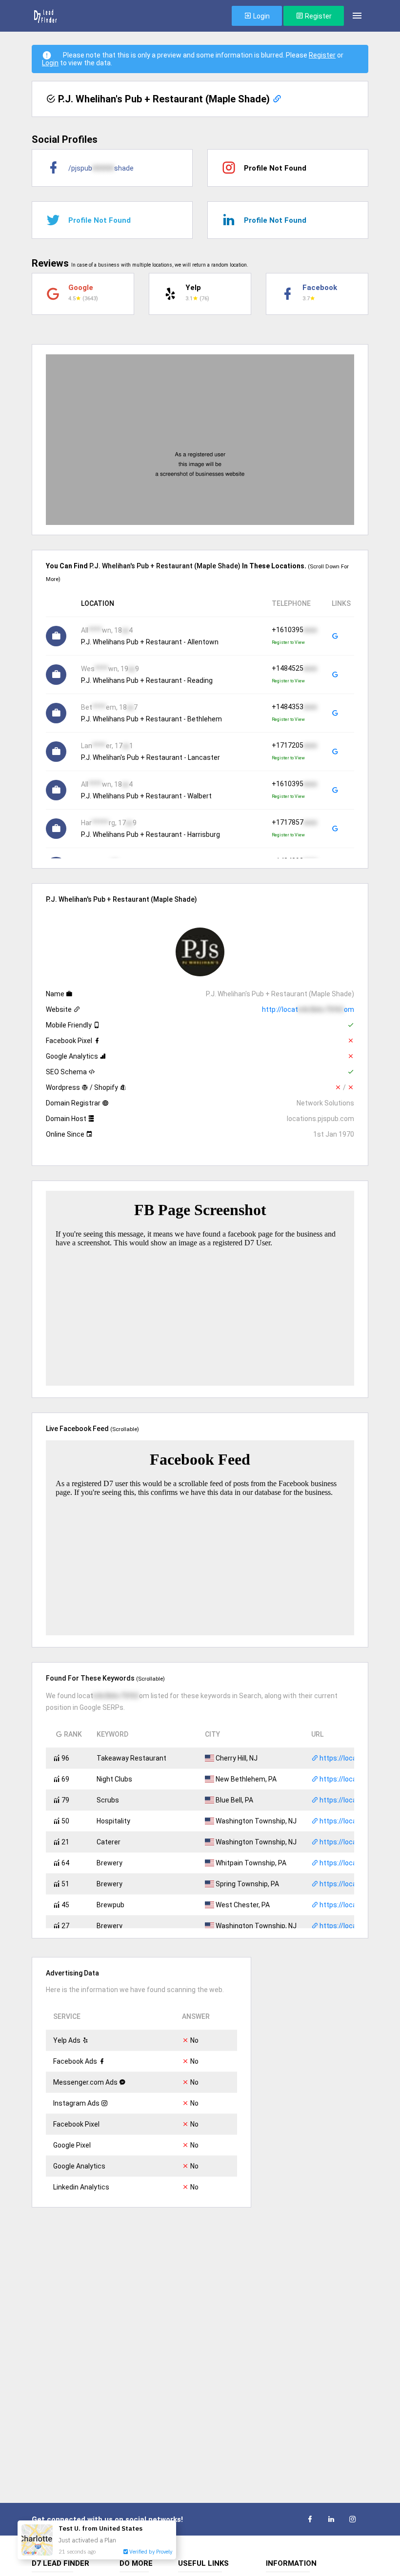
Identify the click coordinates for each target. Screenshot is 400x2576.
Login (261, 16)
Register (318, 16)
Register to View (288, 642)
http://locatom (308, 1009)
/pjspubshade (101, 168)
